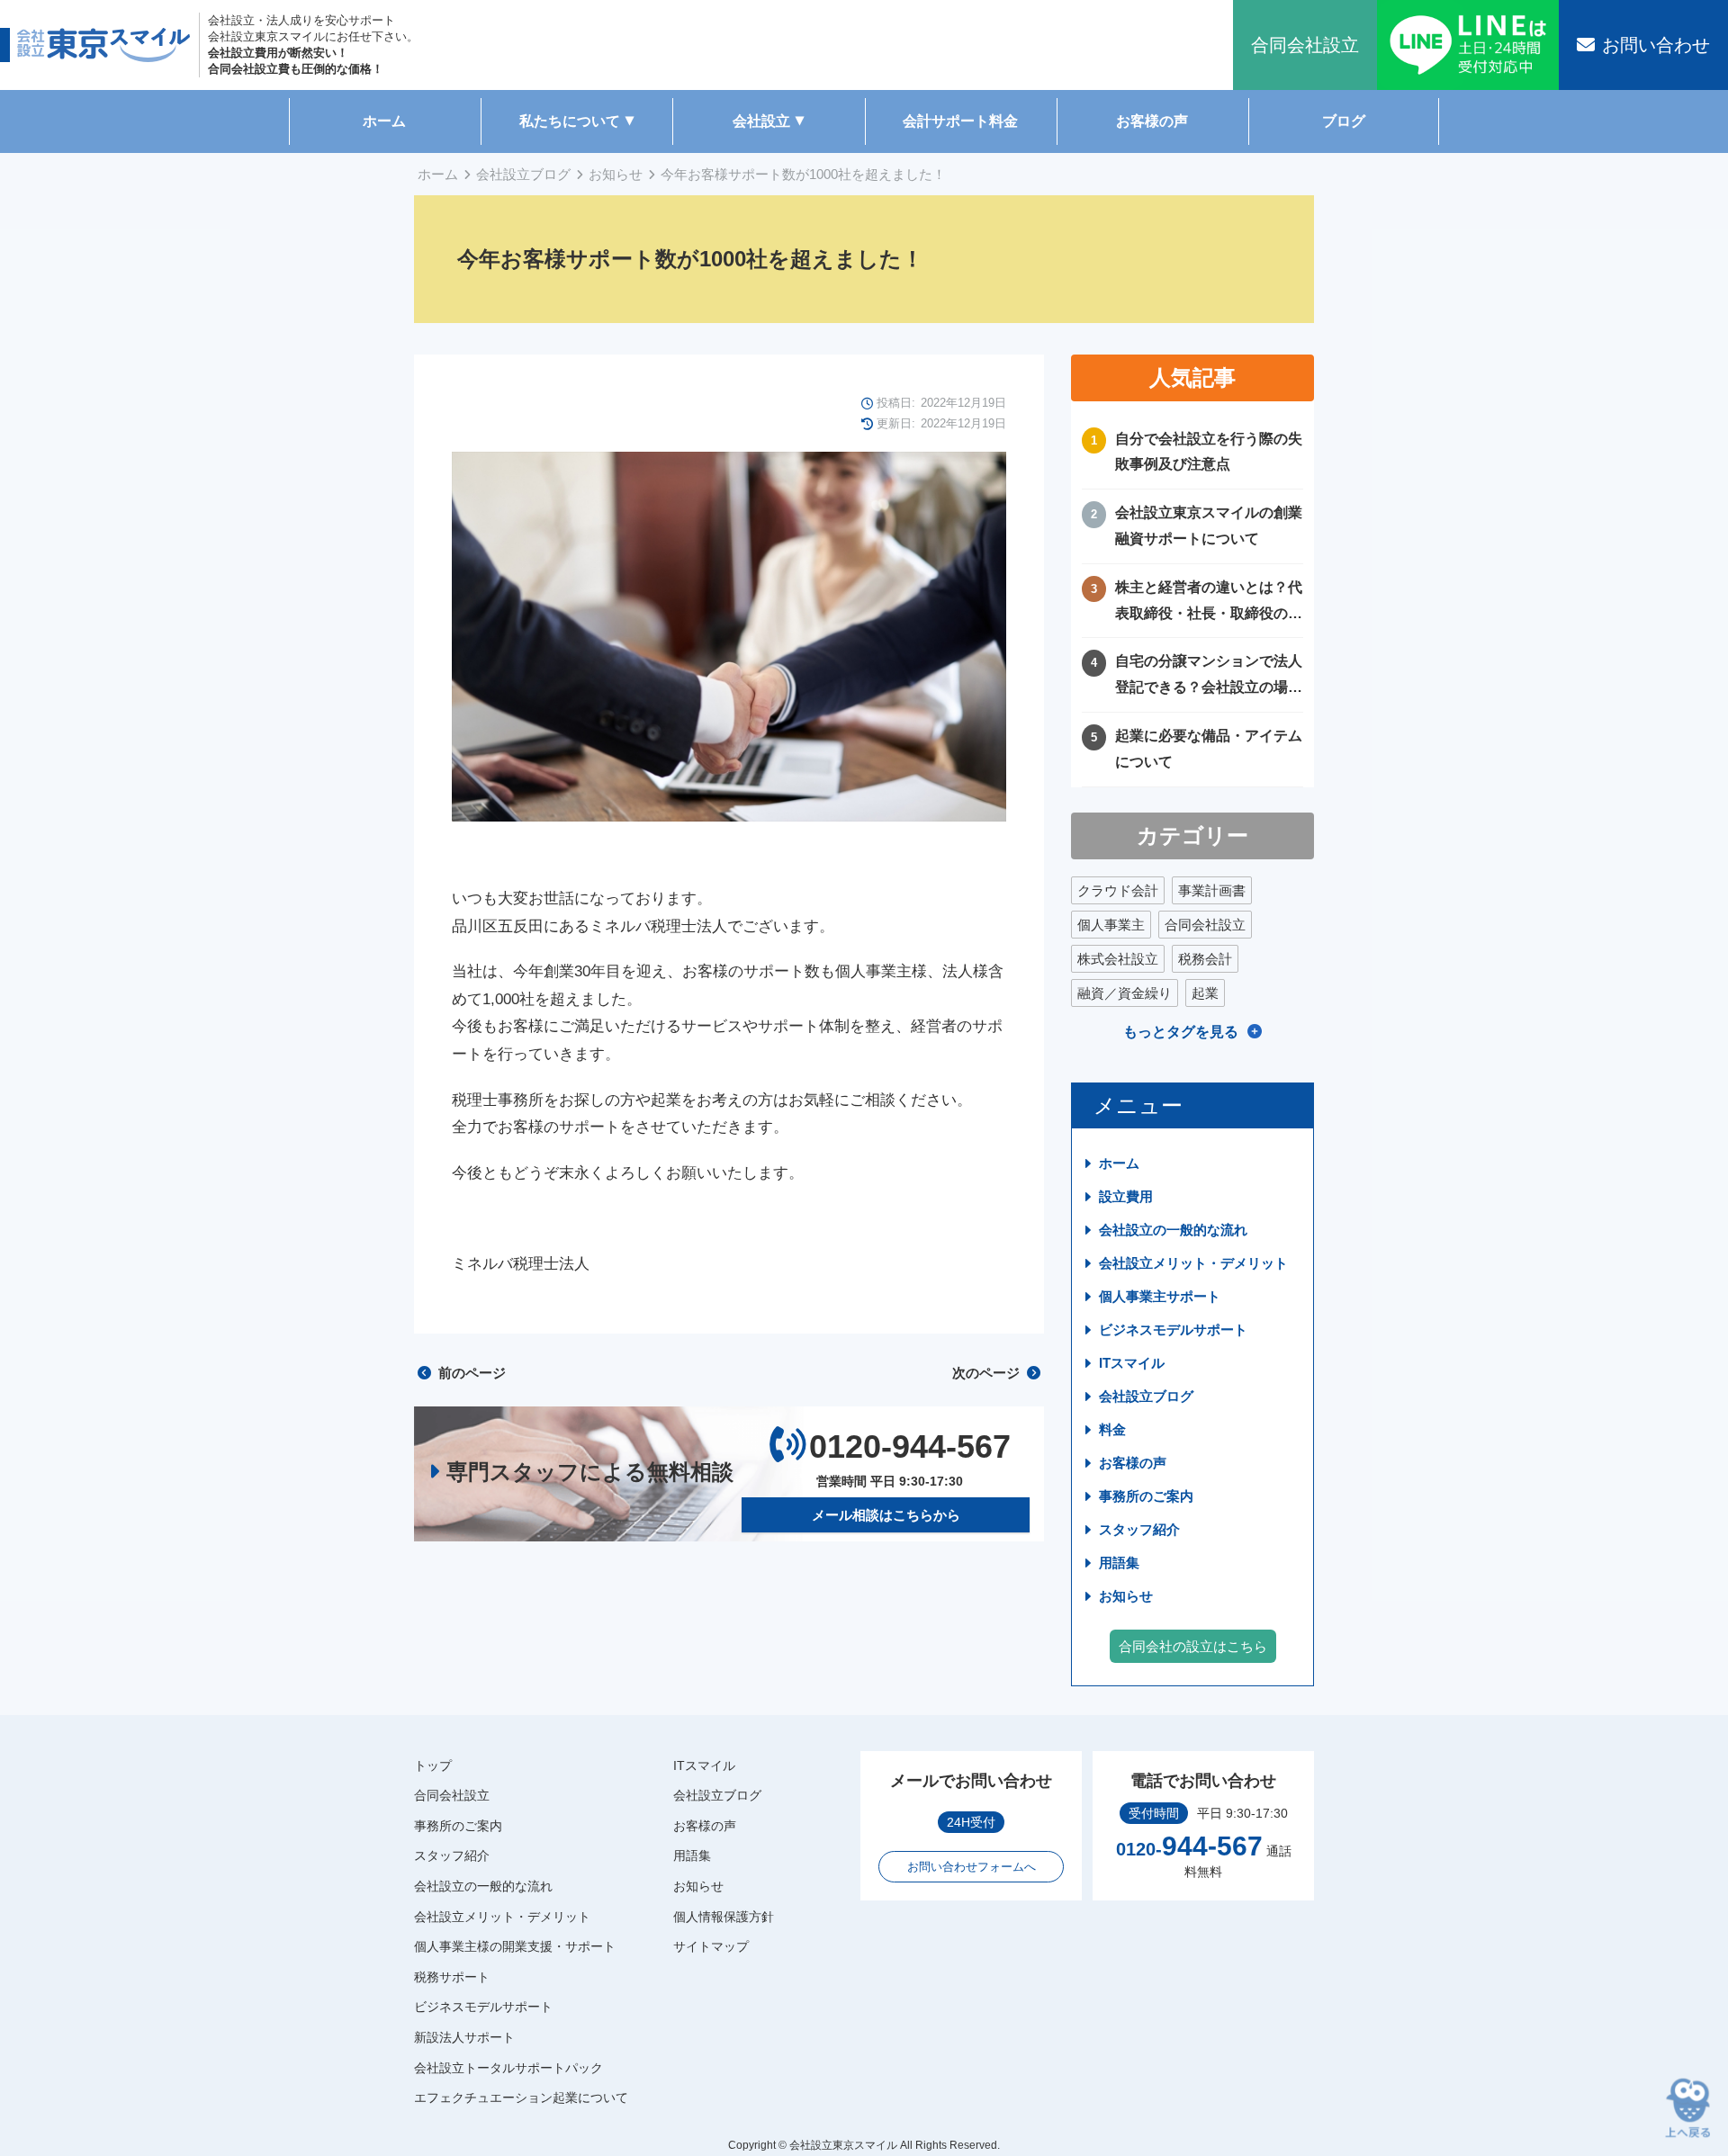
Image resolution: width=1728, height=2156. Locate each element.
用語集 (1119, 1563)
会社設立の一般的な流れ (1173, 1230)
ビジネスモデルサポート (1173, 1330)
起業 (1205, 993)
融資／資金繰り (1125, 993)
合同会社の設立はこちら (1193, 1646)
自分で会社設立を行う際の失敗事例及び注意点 (1209, 452)
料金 (1112, 1429)
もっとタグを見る (1181, 1032)
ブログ (1344, 121)
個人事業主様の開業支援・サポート (515, 1946)
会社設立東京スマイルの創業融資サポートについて (1209, 526)
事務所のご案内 (1146, 1496)
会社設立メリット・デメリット (1193, 1263)
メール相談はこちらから (886, 1515)
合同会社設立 (1205, 925)
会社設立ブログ (523, 174)
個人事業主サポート (1160, 1296)
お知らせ (616, 174)
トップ (433, 1765)
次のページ (988, 1373)
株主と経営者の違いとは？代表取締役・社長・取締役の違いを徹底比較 (1209, 603)
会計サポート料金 (960, 121)
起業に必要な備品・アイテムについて (1209, 749)
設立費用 (1126, 1196)
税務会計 (1205, 959)
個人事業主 (1111, 925)
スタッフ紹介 (1139, 1529)
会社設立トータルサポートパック (508, 2068)
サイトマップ (711, 1946)
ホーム (384, 121)
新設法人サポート (464, 2037)
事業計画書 (1212, 890)
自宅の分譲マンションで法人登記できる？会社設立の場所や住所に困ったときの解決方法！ (1209, 677)
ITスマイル (1132, 1363)
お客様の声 (1152, 121)
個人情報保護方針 (724, 1917)
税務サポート (452, 1977)
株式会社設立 (1118, 959)
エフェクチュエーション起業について (521, 2098)
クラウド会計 (1118, 890)
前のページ (470, 1373)
